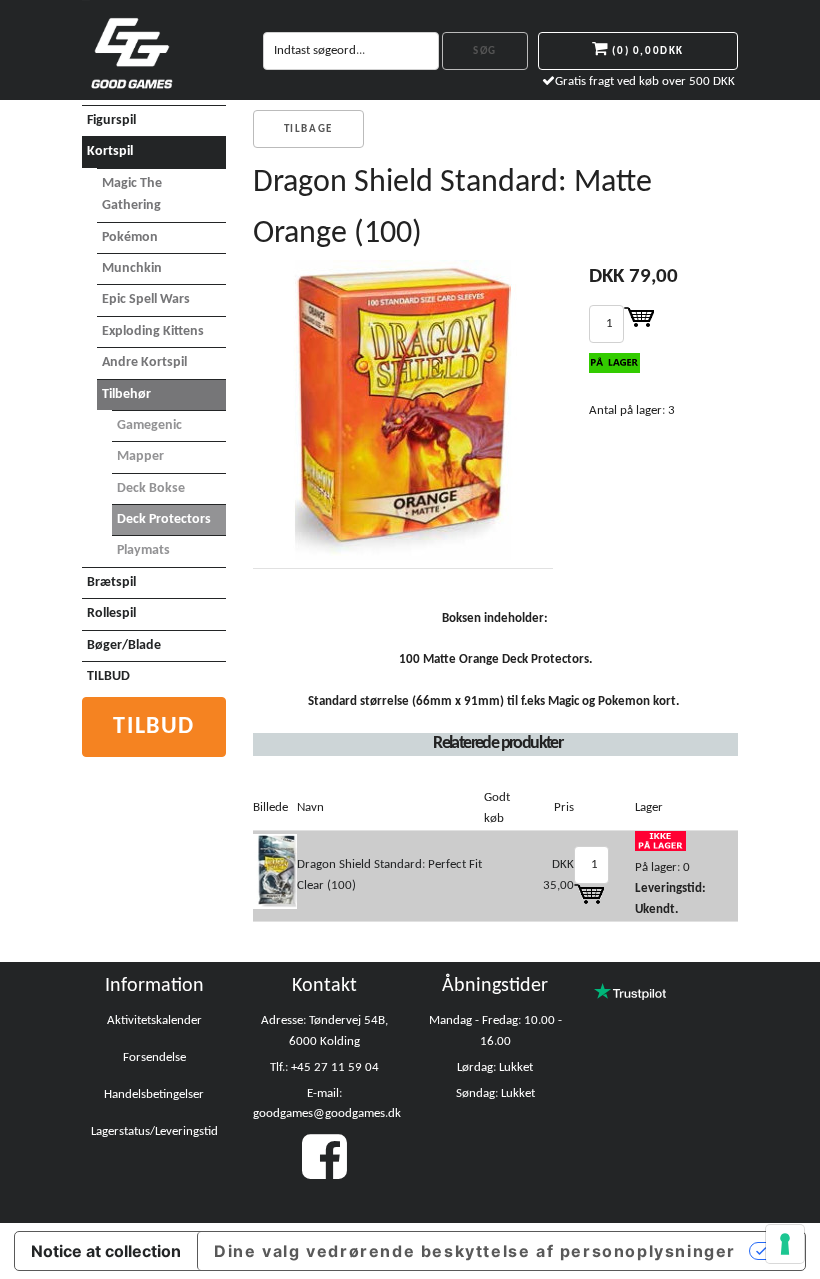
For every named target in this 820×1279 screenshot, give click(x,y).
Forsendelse (154, 1057)
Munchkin (132, 268)
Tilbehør (126, 394)
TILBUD (108, 676)
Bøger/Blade (124, 645)
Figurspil (111, 120)
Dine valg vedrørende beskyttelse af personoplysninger (475, 1251)
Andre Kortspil (144, 362)
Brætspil (111, 582)
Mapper (140, 456)
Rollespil (111, 613)
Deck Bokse (151, 488)
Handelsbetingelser (154, 1094)
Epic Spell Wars (146, 299)
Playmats (143, 550)
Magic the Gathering (132, 194)
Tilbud (154, 727)
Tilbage (308, 129)
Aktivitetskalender (154, 1020)
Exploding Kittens (153, 331)
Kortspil (110, 151)
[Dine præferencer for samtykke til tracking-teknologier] (785, 1244)
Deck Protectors (164, 519)
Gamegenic (149, 425)
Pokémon (130, 237)
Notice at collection (106, 1251)
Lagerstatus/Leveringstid (154, 1131)
